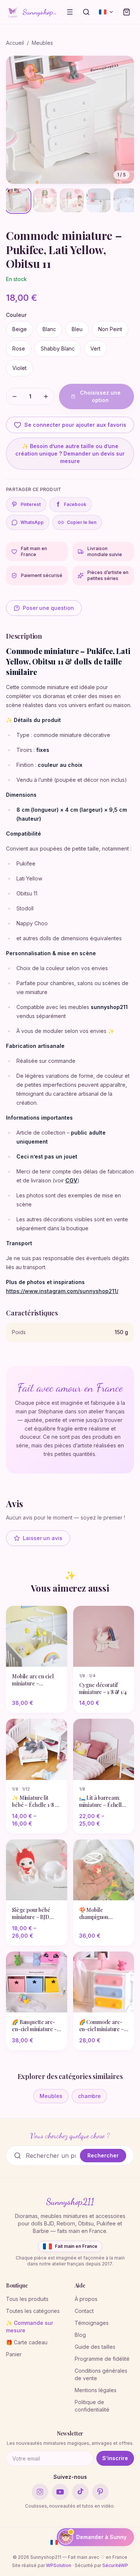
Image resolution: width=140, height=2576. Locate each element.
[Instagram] (40, 2492)
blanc (49, 329)
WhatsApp (32, 522)
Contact (84, 2311)
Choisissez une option (100, 396)
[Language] (106, 12)
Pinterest (31, 504)
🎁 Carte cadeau (27, 2342)
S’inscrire (115, 2458)
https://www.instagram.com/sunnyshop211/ (62, 1291)
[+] (46, 397)
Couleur (16, 315)
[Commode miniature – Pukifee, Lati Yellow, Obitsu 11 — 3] (72, 200)
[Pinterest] (100, 2492)
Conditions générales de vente (101, 2374)
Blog (80, 2335)
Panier (14, 2354)
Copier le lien (82, 522)
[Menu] (70, 12)
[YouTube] (60, 2492)
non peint (110, 329)
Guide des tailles (95, 2347)
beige (20, 329)
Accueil (15, 43)
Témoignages (92, 2323)
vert (95, 348)
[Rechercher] (86, 12)
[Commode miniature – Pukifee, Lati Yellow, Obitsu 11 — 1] (18, 200)
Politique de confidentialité (92, 2406)
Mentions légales (96, 2390)
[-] (15, 397)
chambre (89, 2096)
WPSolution (59, 2565)
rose (19, 348)
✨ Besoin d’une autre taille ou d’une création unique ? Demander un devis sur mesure (70, 454)
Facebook (72, 504)
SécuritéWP (115, 2565)
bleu (77, 329)
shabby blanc (58, 348)
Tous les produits (27, 2299)
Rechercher (103, 2155)
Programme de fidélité (102, 2359)
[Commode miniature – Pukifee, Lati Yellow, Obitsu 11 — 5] (125, 200)
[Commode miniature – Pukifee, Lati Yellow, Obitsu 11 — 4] (99, 200)
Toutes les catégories (33, 2311)
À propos (86, 2299)
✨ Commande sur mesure (29, 2327)
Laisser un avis (43, 1538)
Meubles (42, 43)
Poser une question (48, 608)
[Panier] (127, 12)
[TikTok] (80, 2492)
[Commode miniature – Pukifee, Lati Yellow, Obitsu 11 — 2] (45, 200)
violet (19, 368)
